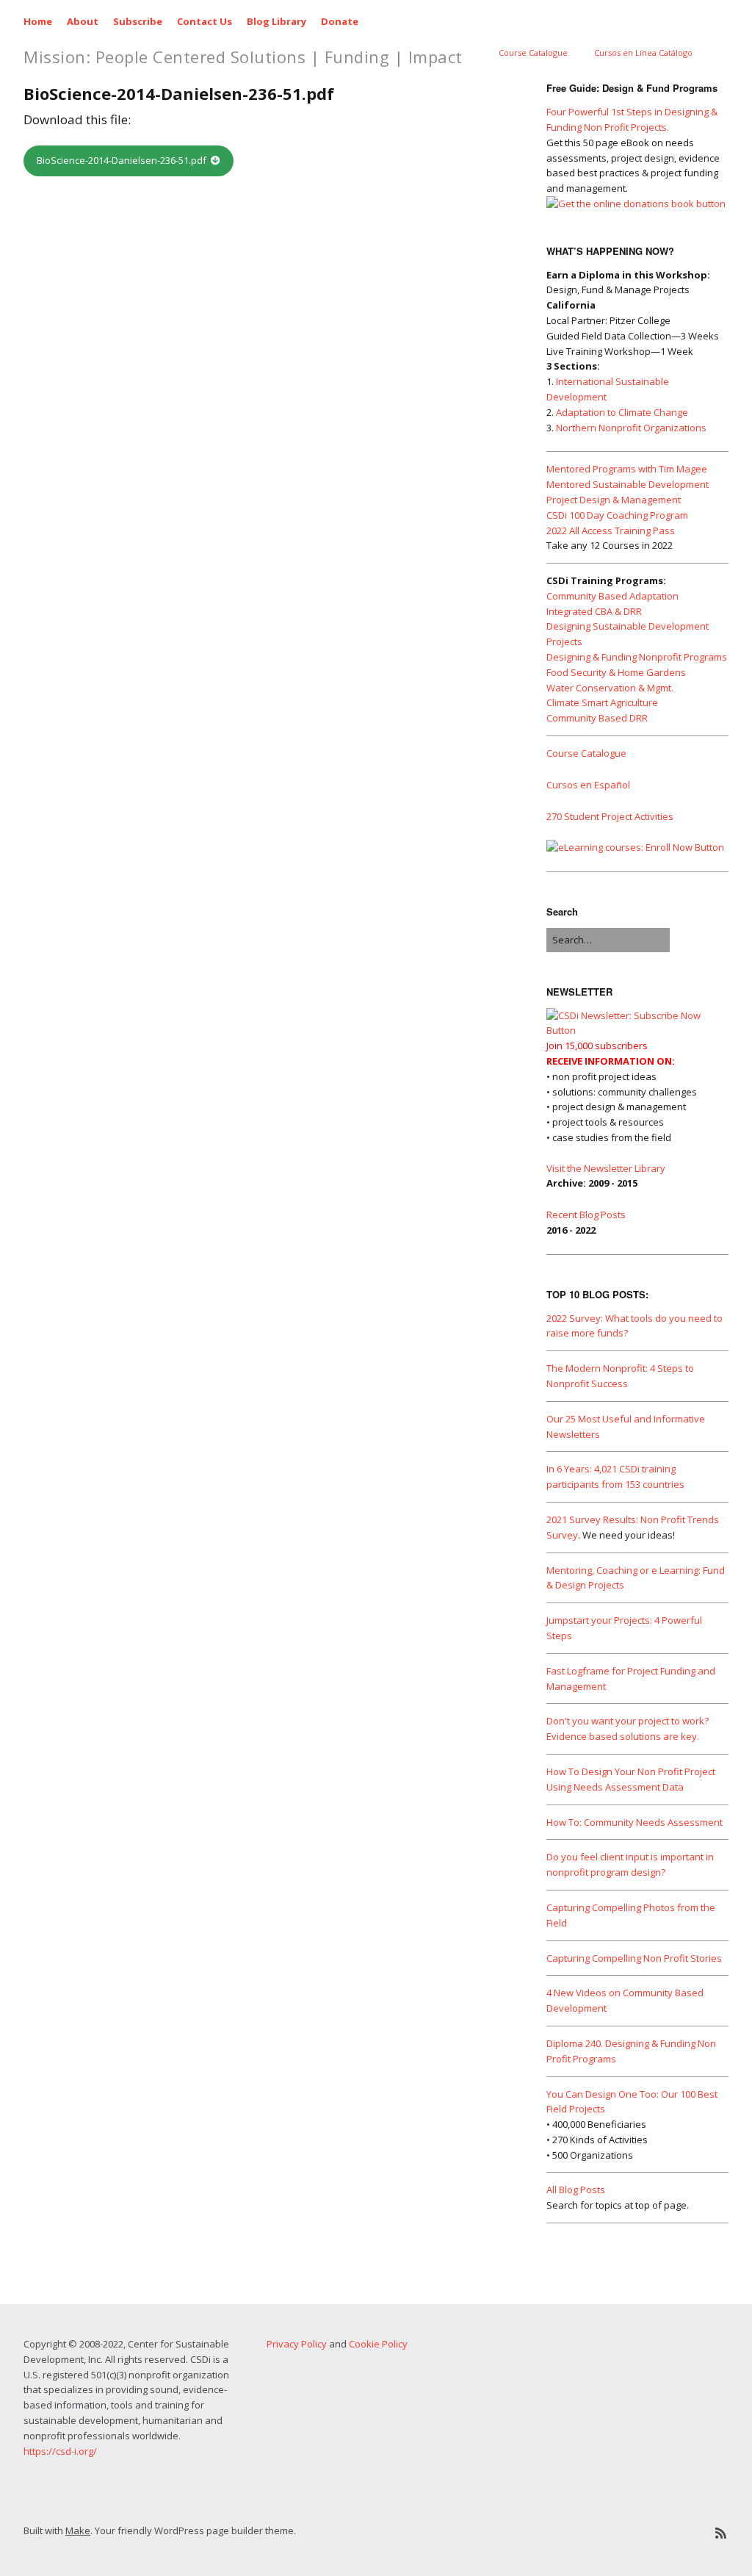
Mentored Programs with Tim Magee (627, 469)
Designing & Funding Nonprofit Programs (637, 657)
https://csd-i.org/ (60, 2451)
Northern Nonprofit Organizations (631, 428)
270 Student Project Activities (610, 816)
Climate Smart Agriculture (602, 702)
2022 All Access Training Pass (611, 530)
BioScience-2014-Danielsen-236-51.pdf (122, 160)
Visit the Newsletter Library (606, 1168)
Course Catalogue (533, 53)
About (83, 21)
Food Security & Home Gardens (616, 672)
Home (38, 21)
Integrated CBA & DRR (594, 611)
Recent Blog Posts (586, 1215)
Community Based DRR (597, 718)
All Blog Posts (576, 2190)
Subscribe (138, 21)
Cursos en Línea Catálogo (643, 53)
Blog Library (276, 21)
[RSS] (721, 2533)
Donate (340, 21)
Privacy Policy (297, 2344)
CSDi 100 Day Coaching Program (617, 515)
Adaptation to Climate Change (622, 412)
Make (78, 2530)
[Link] (609, 2533)
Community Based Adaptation (612, 596)
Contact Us (205, 21)
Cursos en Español (588, 785)
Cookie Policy (378, 2344)
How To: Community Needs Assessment (634, 1822)
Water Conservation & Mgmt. (610, 688)
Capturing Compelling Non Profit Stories (634, 1958)
